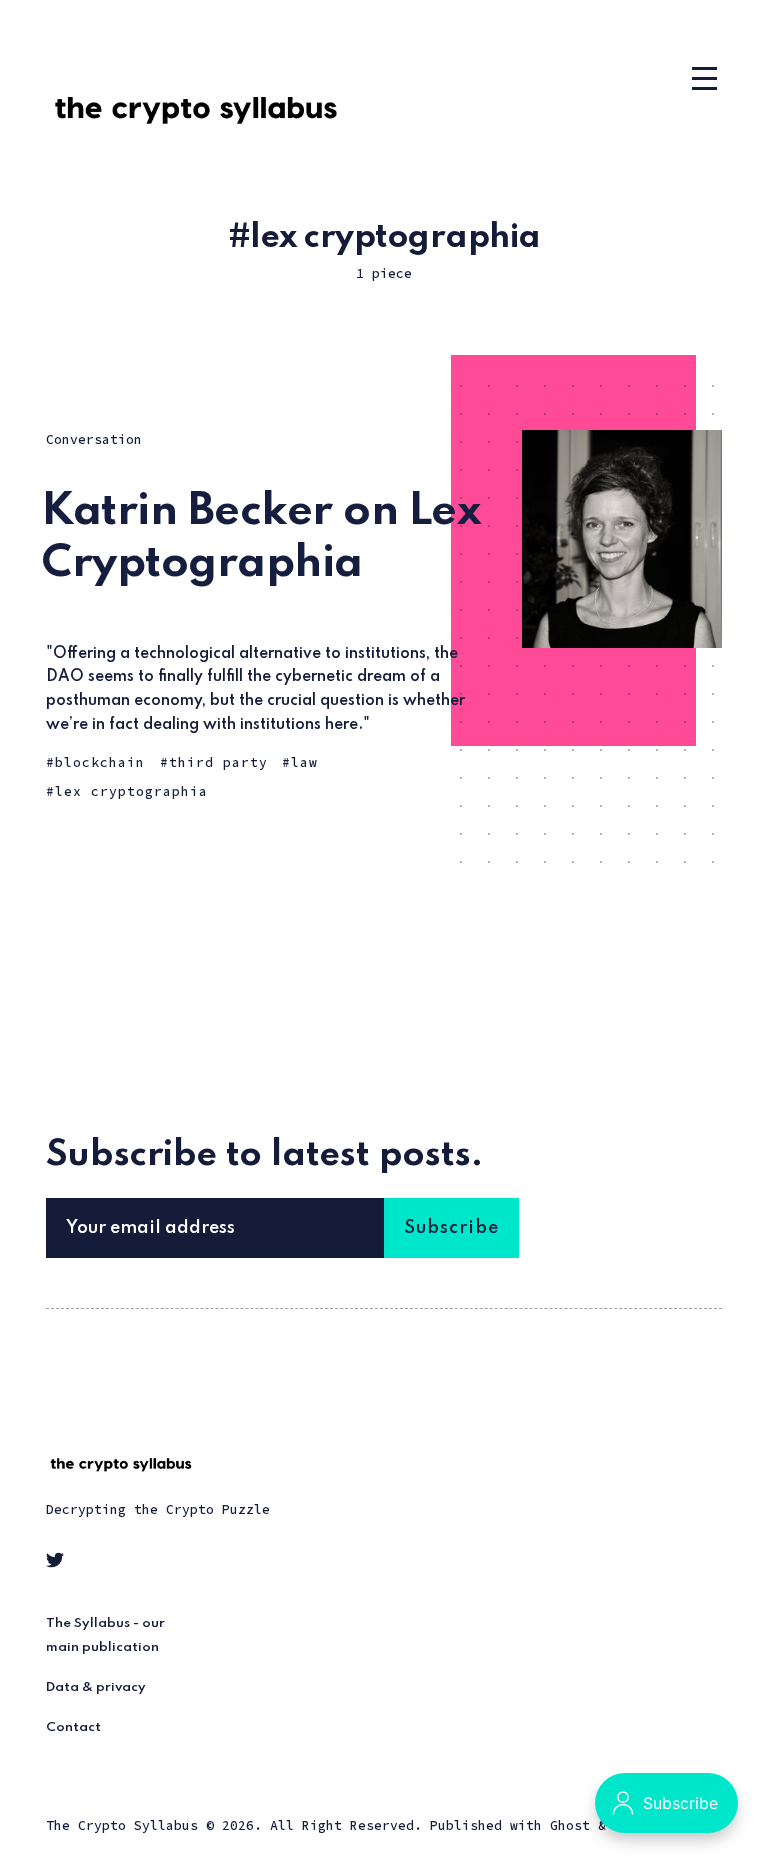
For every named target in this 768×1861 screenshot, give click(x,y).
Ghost (570, 1825)
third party (218, 762)
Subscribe (451, 1228)
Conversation (94, 439)
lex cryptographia (131, 791)
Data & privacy (96, 1687)
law (304, 762)
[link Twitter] (58, 1563)
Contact (73, 1727)
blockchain (100, 762)
